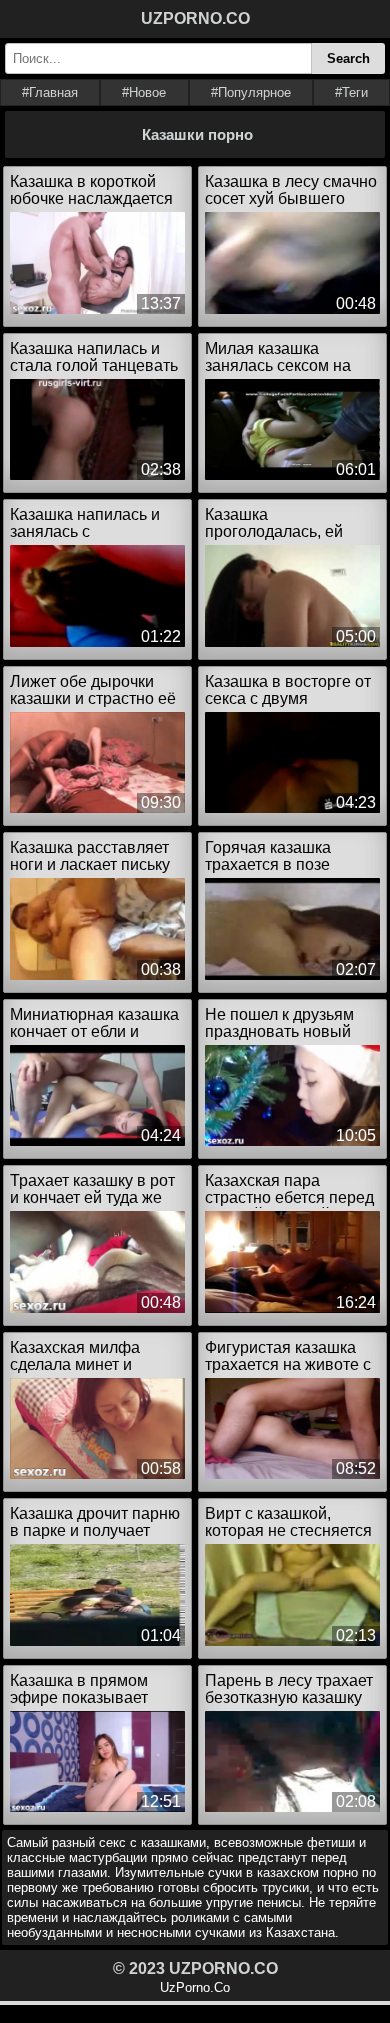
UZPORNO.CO (195, 18)
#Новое (144, 92)
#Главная (50, 92)
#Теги (351, 92)
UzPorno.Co (195, 1987)
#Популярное (251, 92)
